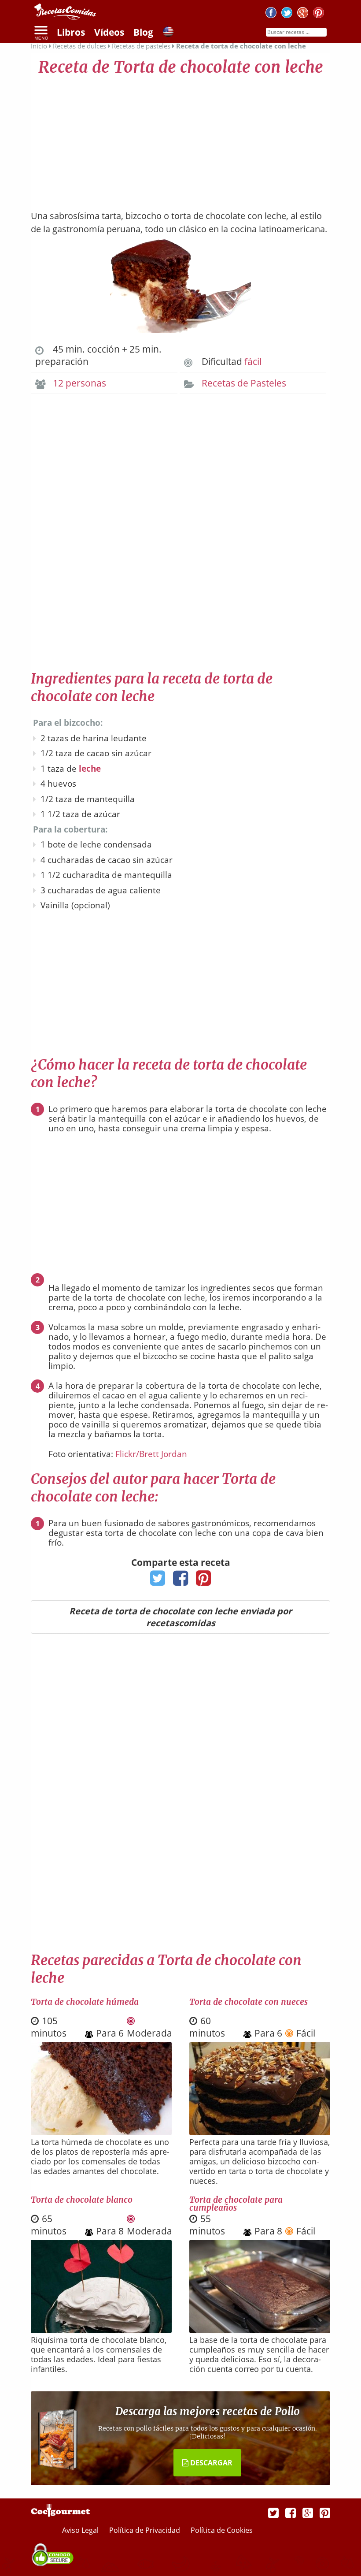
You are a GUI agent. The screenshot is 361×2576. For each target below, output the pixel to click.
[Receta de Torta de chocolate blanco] (101, 2330)
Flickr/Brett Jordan (151, 1454)
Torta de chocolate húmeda (85, 2002)
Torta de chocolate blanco (82, 2200)
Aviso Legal (81, 2530)
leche (90, 769)
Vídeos (109, 32)
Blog (143, 32)
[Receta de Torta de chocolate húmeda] (101, 2132)
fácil (253, 361)
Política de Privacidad (146, 2530)
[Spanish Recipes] (168, 33)
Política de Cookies (222, 2530)
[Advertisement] (180, 139)
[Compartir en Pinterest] (204, 1581)
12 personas (79, 383)
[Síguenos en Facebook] (271, 14)
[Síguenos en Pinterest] (319, 14)
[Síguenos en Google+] (303, 14)
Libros (71, 32)
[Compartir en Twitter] (158, 1581)
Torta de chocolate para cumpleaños (236, 2204)
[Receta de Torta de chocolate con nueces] (260, 2132)
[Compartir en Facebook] (181, 1581)
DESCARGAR (210, 2463)
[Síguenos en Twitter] (287, 14)
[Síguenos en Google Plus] (308, 2513)
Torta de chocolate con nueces (249, 2002)
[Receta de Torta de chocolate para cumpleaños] (260, 2330)
